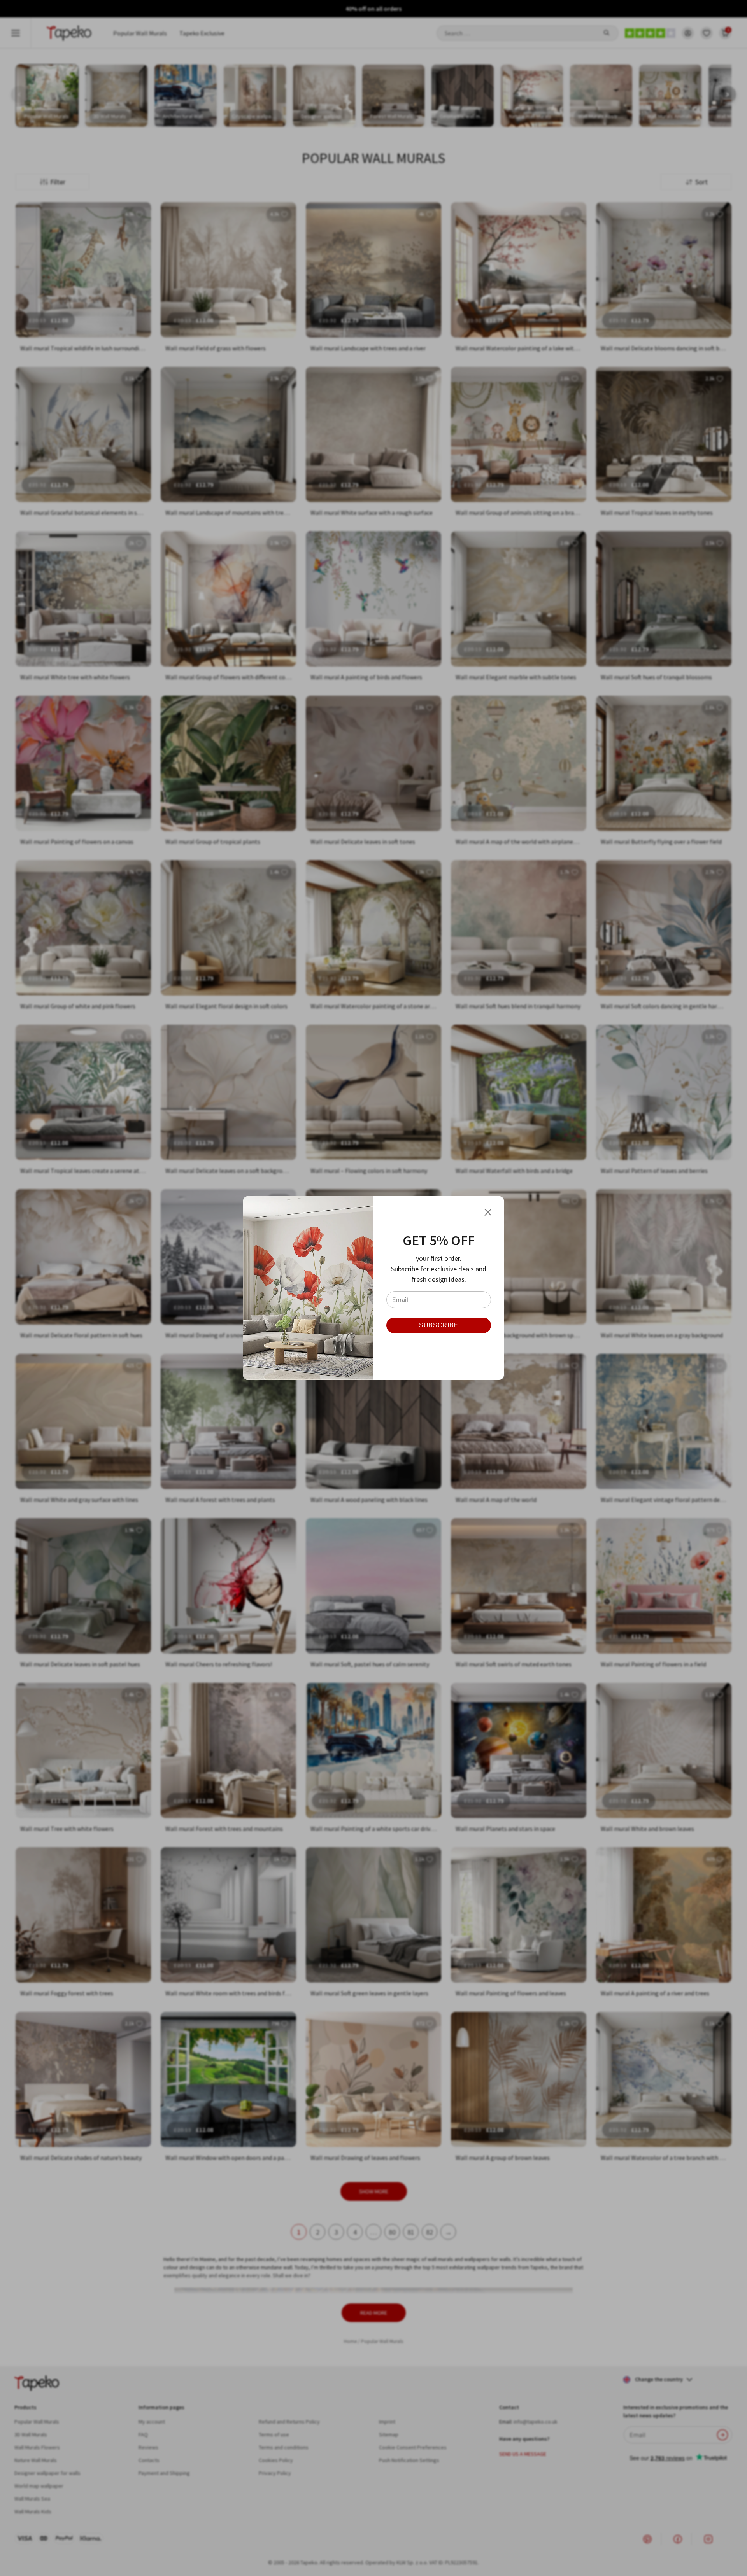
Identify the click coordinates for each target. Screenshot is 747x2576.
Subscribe (439, 1325)
